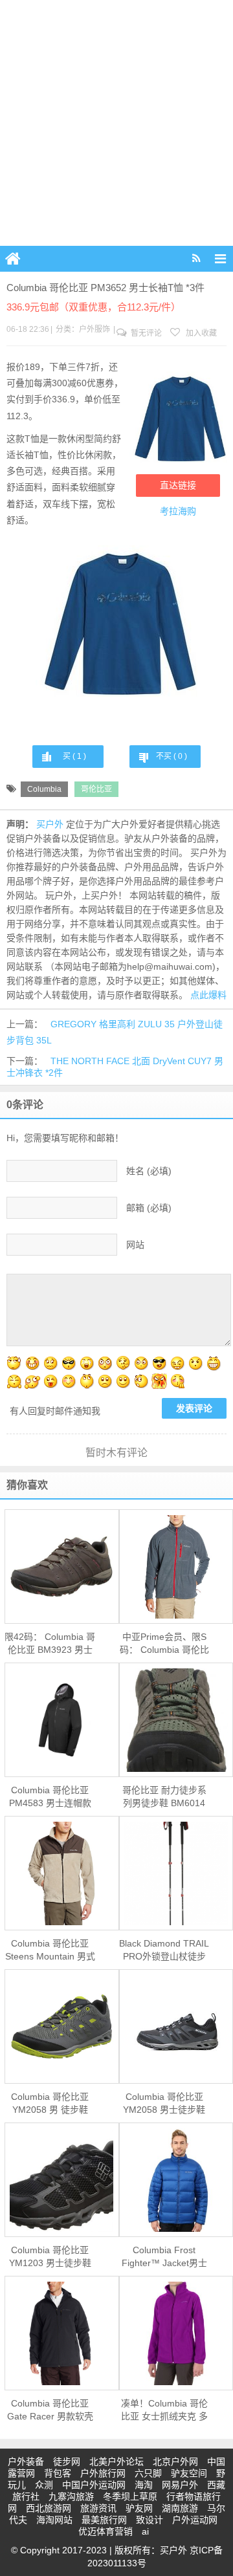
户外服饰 (94, 329)
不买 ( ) (172, 756)
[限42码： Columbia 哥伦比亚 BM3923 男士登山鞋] (62, 1566)
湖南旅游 (180, 2508)
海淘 (144, 2485)
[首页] (13, 259)
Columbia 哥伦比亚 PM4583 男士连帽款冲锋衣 (50, 1797)
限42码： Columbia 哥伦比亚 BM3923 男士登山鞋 (50, 1644)
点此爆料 (208, 995)
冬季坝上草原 (130, 2496)
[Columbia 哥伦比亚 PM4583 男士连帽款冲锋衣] (62, 1720)
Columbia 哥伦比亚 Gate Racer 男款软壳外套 (50, 2410)
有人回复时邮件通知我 (55, 1411)
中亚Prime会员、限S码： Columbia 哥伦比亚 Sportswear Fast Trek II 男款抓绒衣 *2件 (164, 1644)
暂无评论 (145, 333)
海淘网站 (54, 2520)
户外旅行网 (103, 2473)
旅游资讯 (98, 2508)
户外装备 (26, 2461)
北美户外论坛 (116, 2461)
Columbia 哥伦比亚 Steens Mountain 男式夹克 (50, 1950)
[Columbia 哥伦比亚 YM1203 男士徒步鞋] (62, 2180)
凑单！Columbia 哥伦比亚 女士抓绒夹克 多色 (164, 2410)
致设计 (150, 2520)
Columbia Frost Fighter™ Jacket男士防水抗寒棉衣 (164, 2257)
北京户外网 (175, 2461)
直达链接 (178, 485)
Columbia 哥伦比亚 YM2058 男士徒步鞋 (164, 2103)
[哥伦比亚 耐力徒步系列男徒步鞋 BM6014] (176, 1720)
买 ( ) (74, 756)
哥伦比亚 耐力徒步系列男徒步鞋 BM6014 (164, 1796)
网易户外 (180, 2485)
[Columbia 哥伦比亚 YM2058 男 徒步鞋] (62, 2026)
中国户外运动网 (94, 2485)
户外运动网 (195, 2520)
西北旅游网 (49, 2508)
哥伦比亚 (96, 789)
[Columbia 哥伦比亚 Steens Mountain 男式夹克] (62, 1873)
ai (145, 2531)
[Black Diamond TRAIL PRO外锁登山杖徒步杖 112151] (176, 1873)
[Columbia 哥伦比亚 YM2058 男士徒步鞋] (176, 2027)
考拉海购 (178, 511)
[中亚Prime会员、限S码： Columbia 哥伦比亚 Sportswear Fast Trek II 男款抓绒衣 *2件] (176, 1567)
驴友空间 (189, 2473)
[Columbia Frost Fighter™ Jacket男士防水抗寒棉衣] (176, 2180)
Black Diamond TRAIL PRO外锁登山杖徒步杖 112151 (164, 1950)
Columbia (44, 789)
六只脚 (148, 2473)
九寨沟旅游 (71, 2496)
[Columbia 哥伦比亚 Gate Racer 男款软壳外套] (62, 2333)
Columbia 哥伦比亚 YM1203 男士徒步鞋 (50, 2256)
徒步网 (67, 2461)
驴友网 (139, 2508)
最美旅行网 (104, 2520)
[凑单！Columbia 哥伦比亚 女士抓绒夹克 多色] (176, 2333)
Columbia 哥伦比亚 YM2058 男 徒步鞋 (50, 2103)
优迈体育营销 (105, 2531)
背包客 (58, 2473)
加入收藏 (200, 333)
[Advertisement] (116, 123)
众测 (44, 2485)
